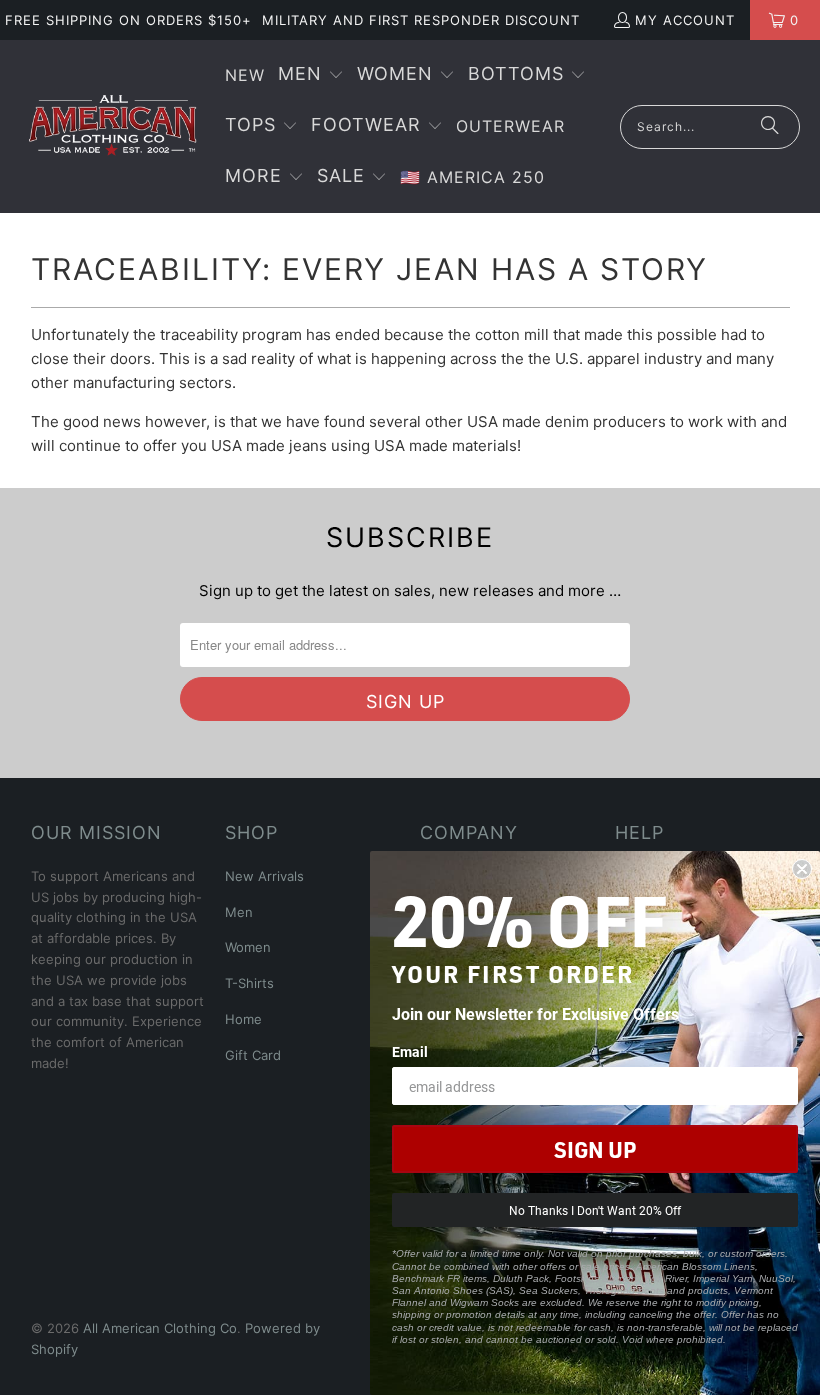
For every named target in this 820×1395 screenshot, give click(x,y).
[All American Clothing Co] (112, 126)
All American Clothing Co (160, 1328)
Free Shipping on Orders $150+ (128, 20)
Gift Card (253, 1055)
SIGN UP (595, 1149)
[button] (311, 75)
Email (410, 1051)
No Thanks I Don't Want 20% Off (595, 1210)
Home (243, 1019)
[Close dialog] (802, 869)
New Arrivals (264, 876)
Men (239, 912)
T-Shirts (249, 983)
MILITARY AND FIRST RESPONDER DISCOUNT (421, 20)
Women (248, 947)
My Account (685, 20)
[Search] (770, 127)
